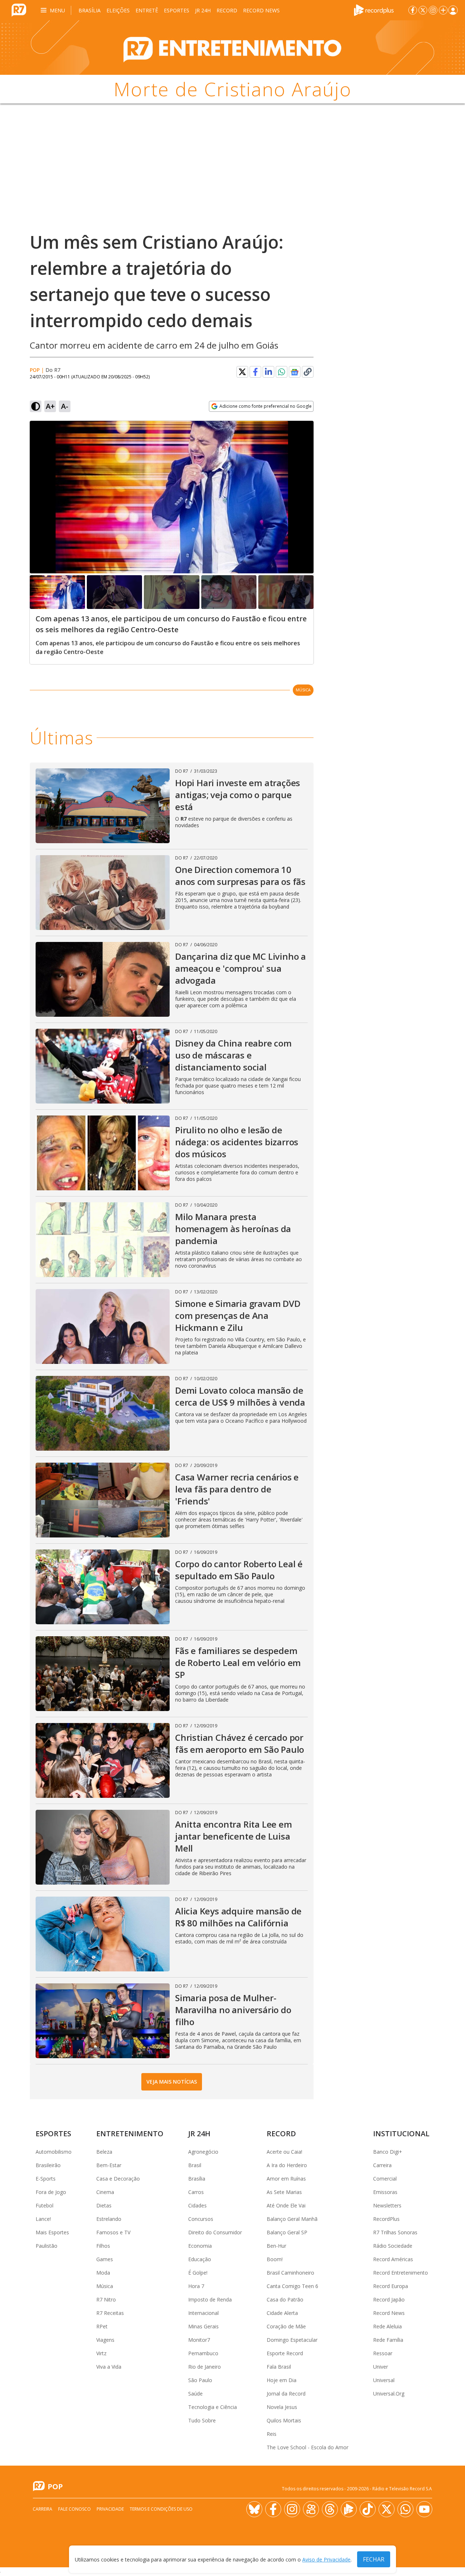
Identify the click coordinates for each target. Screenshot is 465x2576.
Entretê (147, 10)
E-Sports (46, 2179)
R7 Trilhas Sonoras (395, 2232)
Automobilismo (54, 2152)
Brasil (195, 2165)
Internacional (203, 2313)
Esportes (177, 10)
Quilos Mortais (284, 2420)
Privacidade (110, 2509)
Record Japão (389, 2299)
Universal (384, 2380)
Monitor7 (199, 2340)
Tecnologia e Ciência (213, 2407)
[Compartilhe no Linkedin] (268, 372)
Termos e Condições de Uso (161, 2509)
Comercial (385, 2179)
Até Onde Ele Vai (286, 2205)
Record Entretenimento (401, 2273)
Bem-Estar (109, 2165)
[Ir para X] (423, 10)
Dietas (104, 2205)
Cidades (197, 2205)
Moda (103, 2273)
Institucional (401, 2134)
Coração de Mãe (286, 2326)
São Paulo (200, 2380)
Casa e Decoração (118, 2179)
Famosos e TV (113, 2232)
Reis (272, 2434)
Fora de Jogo (51, 2192)
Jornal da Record (286, 2394)
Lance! (43, 2219)
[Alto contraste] (36, 406)
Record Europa (391, 2286)
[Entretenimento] (232, 48)
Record (227, 10)
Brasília (90, 10)
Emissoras (385, 2192)
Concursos (201, 2219)
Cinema (105, 2192)
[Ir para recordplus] (349, 2509)
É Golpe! (198, 2273)
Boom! (275, 2259)
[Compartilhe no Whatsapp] (282, 372)
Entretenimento (130, 2134)
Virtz (101, 2353)
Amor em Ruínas (286, 2179)
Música (303, 690)
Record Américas (393, 2259)
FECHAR (374, 2559)
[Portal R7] (19, 9)
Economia (200, 2246)
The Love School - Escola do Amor (308, 2447)
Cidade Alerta (282, 2313)
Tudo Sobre (202, 2420)
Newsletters (387, 2205)
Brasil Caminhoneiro (290, 2273)
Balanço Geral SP (287, 2232)
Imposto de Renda (210, 2299)
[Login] (453, 10)
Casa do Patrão (285, 2299)
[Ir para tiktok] (368, 2509)
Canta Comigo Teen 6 (292, 2286)
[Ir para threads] (330, 2509)
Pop (35, 370)
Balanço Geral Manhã (292, 2219)
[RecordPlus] (374, 9)
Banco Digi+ (388, 2152)
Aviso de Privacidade (326, 2559)
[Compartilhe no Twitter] (242, 372)
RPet (102, 2326)
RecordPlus (386, 2219)
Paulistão (46, 2246)
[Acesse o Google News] (295, 372)
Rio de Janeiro (205, 2367)
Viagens (105, 2340)
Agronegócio (203, 2152)
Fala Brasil (279, 2367)
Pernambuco (203, 2353)
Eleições (118, 10)
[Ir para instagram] (433, 10)
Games (105, 2259)
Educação (200, 2259)
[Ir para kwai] (311, 2509)
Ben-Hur (276, 2246)
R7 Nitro (106, 2299)
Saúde (195, 2394)
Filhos (103, 2246)
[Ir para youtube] (424, 2509)
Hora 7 (196, 2286)
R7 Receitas (110, 2313)
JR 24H (203, 10)
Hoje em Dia (282, 2380)
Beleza (104, 2152)
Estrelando (109, 2219)
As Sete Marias (284, 2192)
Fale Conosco (74, 2509)
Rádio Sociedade (393, 2246)
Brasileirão (48, 2165)
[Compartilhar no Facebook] (255, 372)
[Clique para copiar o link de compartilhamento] (308, 372)
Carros (196, 2192)
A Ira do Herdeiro (287, 2165)
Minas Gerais (203, 2326)
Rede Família (388, 2340)
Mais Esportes (52, 2232)
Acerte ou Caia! (284, 2152)
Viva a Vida (109, 2367)
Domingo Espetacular (292, 2340)
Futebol (45, 2205)
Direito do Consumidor (215, 2232)
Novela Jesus (282, 2407)
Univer (381, 2367)
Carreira (382, 2165)
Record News (261, 10)
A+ (50, 406)
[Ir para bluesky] (254, 2509)
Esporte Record (285, 2353)
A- (65, 406)
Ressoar (383, 2353)
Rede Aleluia (387, 2326)
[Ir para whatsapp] (405, 2509)
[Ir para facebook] (413, 10)
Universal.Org (389, 2394)
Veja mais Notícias (172, 2082)
